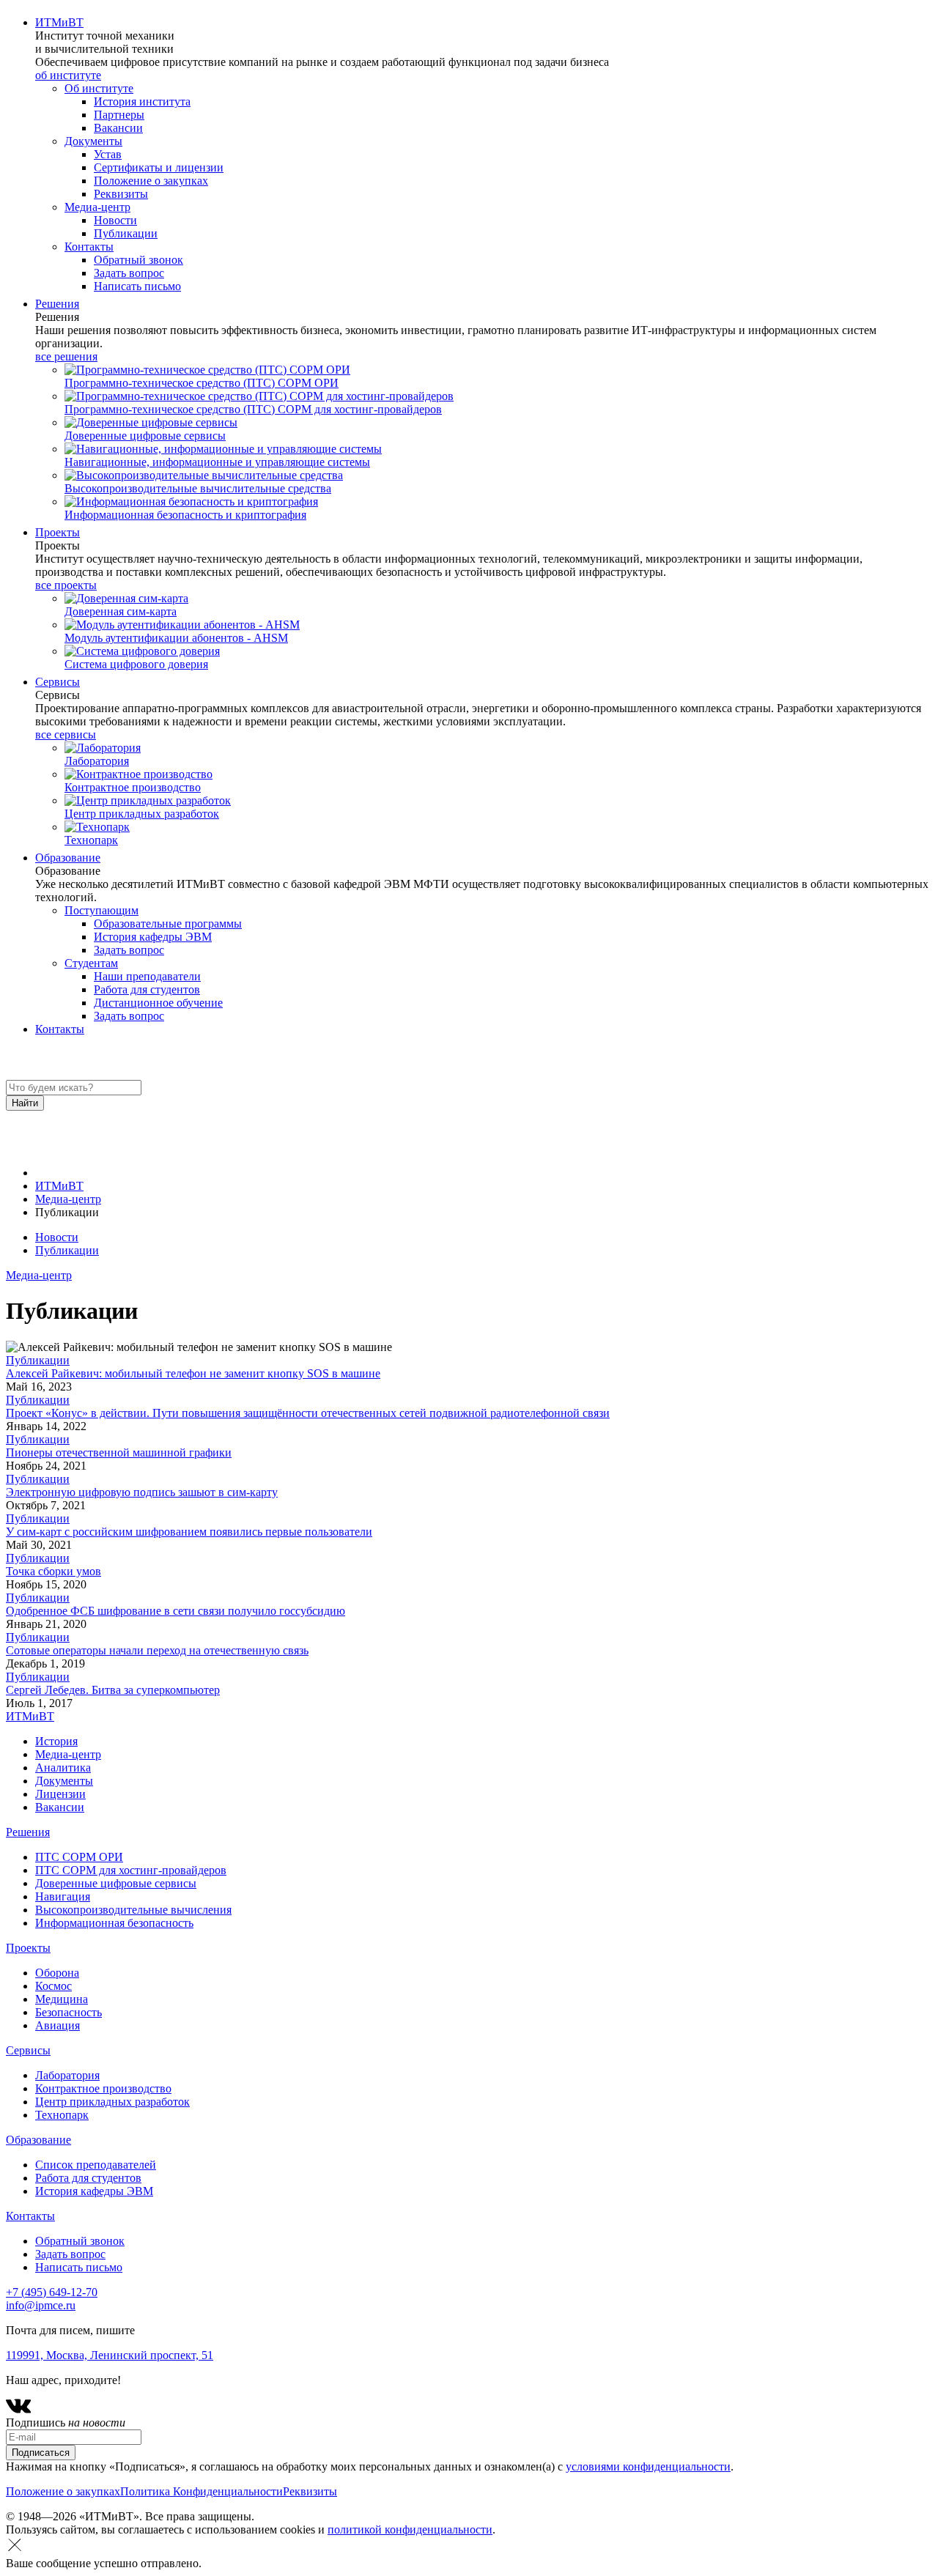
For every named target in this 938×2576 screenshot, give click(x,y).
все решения (66, 356)
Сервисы (58, 682)
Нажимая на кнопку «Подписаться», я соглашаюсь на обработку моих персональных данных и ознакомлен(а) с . (370, 2466)
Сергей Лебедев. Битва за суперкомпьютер (113, 1690)
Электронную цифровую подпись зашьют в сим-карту (142, 1492)
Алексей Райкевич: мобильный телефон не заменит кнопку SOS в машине (193, 1373)
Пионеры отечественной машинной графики (119, 1452)
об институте (68, 75)
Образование (68, 858)
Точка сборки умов (53, 1571)
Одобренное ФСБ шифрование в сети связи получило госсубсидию (176, 1611)
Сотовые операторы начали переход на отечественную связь (157, 1650)
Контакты (60, 1029)
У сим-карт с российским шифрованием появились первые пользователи (189, 1532)
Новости (57, 1237)
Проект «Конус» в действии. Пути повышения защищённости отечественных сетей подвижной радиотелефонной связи (308, 1413)
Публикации (67, 1250)
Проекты (58, 532)
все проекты (66, 585)
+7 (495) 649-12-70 (52, 2292)
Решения (57, 304)
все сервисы (66, 734)
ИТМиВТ (59, 22)
